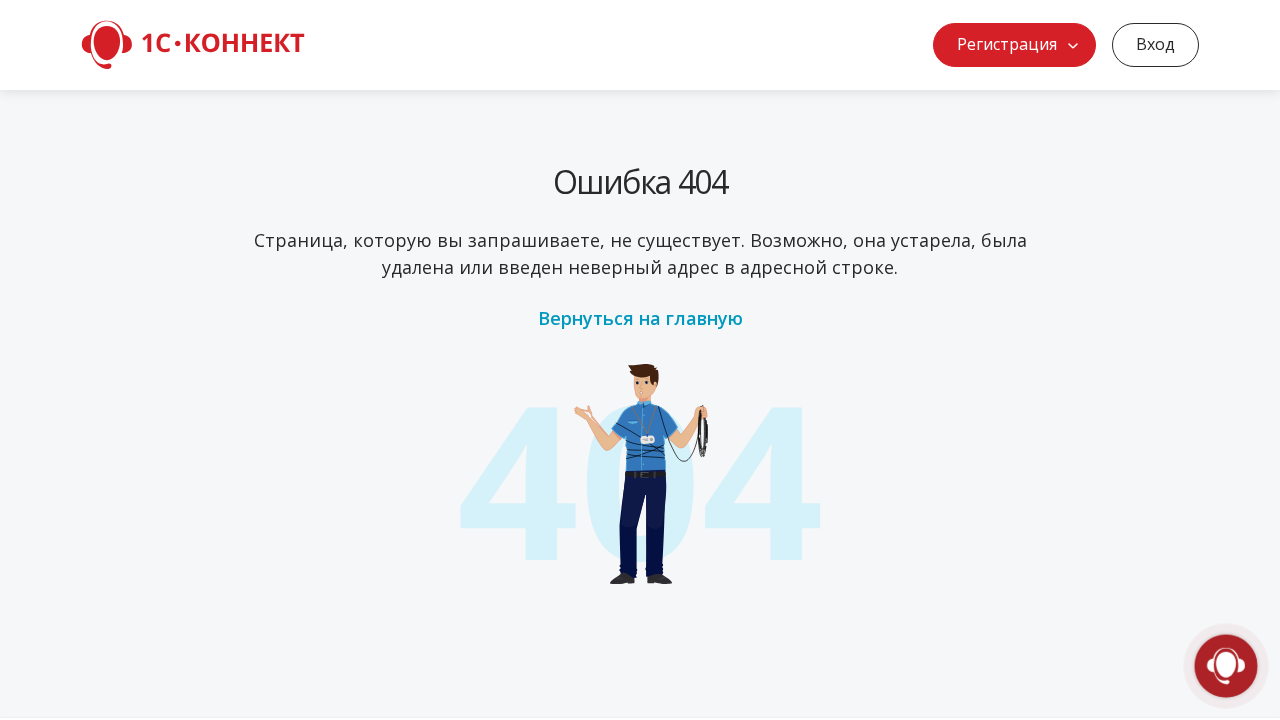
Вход (1155, 44)
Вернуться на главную (640, 318)
